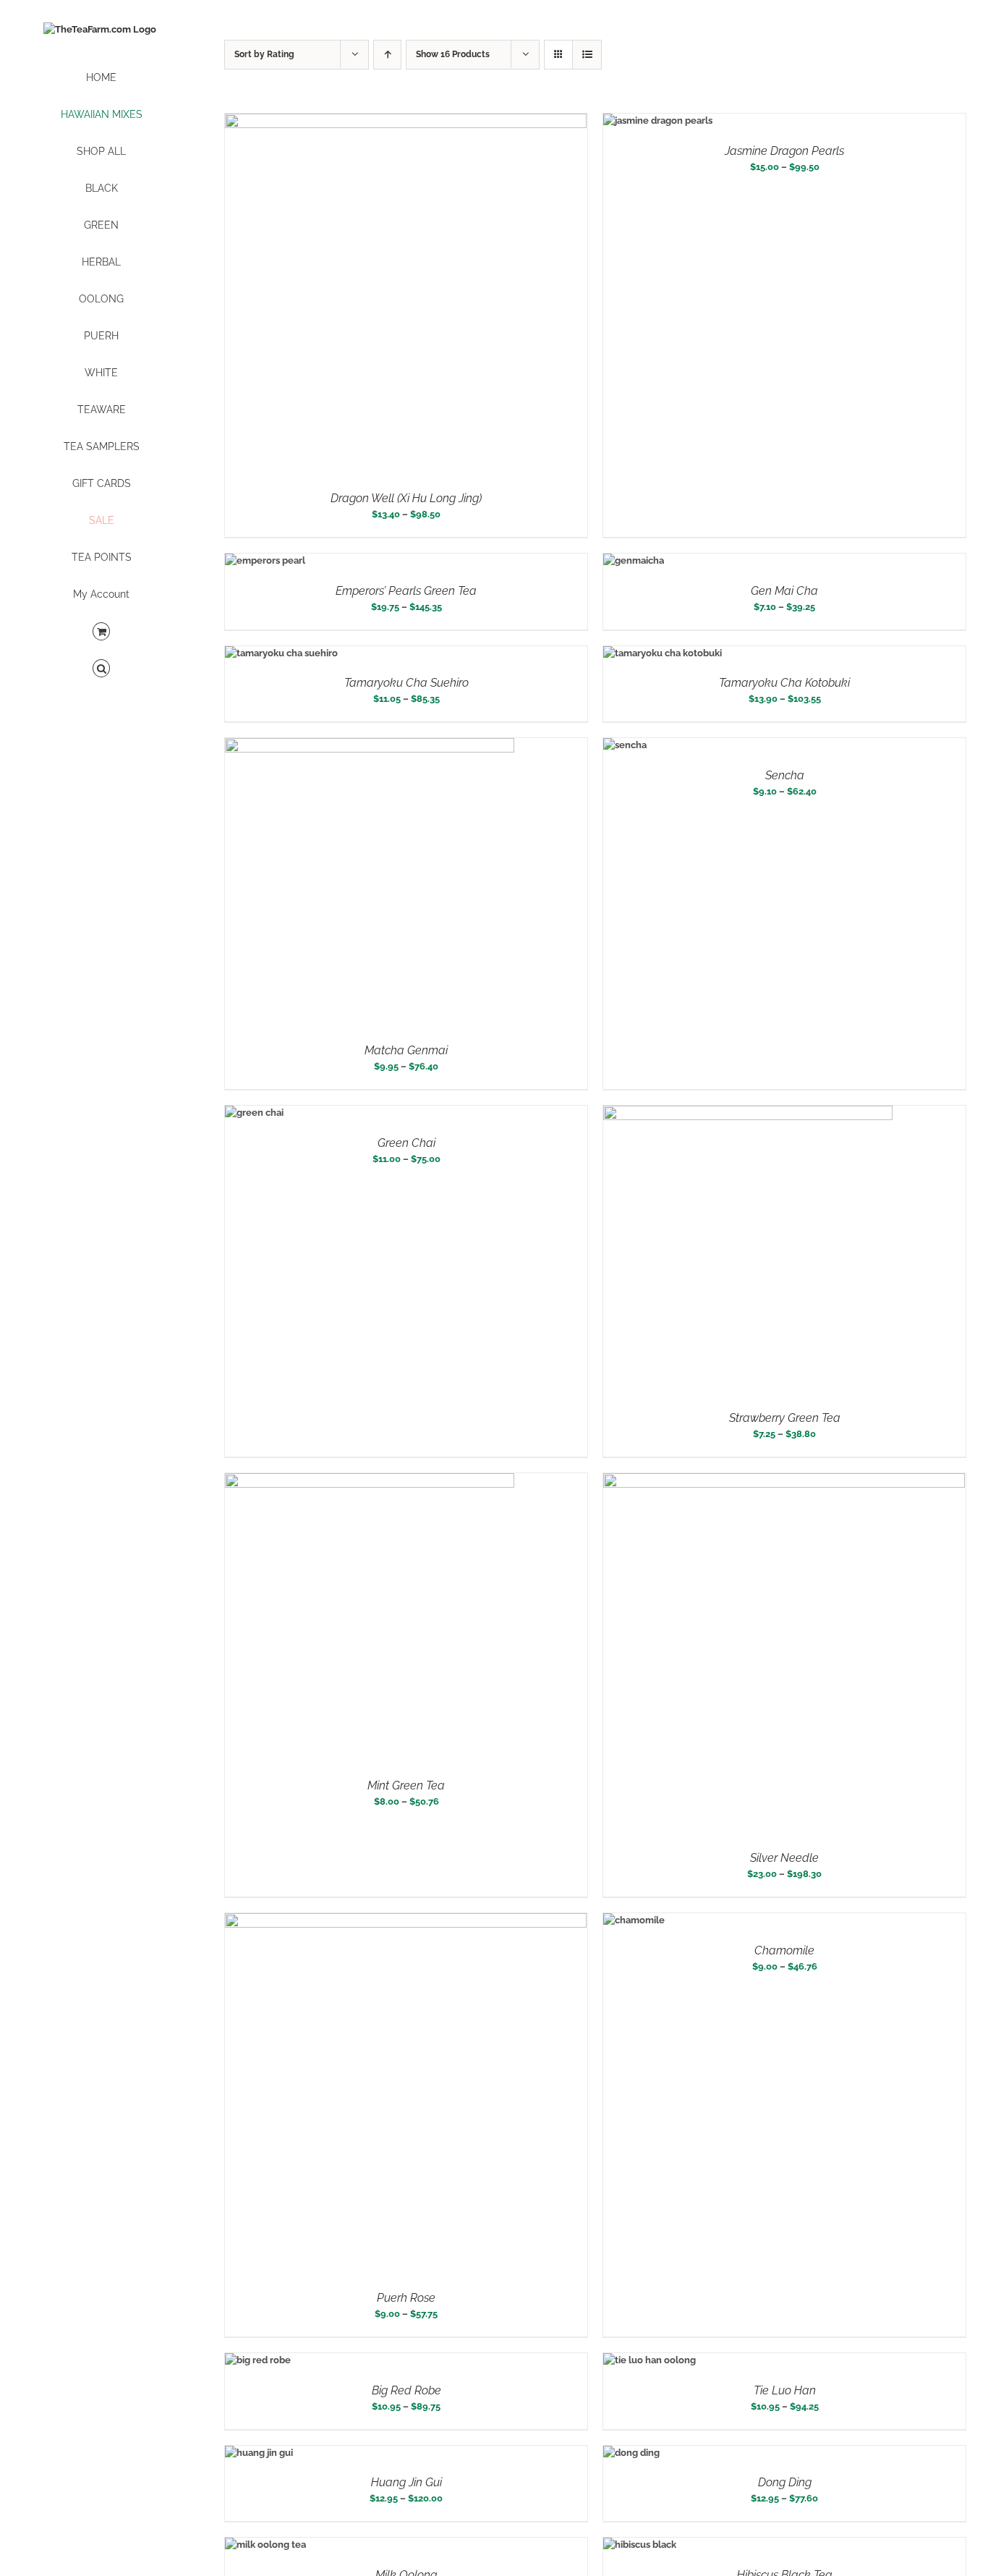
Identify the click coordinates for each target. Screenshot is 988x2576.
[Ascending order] (387, 55)
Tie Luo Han (785, 2390)
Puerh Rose (406, 2298)
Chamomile (784, 1950)
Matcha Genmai (406, 1050)
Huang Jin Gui (406, 2482)
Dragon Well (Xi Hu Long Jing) (406, 498)
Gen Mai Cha (784, 591)
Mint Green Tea (406, 1785)
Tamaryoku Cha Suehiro (406, 683)
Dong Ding (785, 2482)
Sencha (785, 775)
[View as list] (587, 55)
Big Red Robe (406, 2390)
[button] (101, 669)
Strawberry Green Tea (785, 1418)
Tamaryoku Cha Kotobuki (784, 683)
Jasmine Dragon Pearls (784, 151)
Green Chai (406, 1143)
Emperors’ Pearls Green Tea (406, 591)
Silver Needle (784, 1858)
